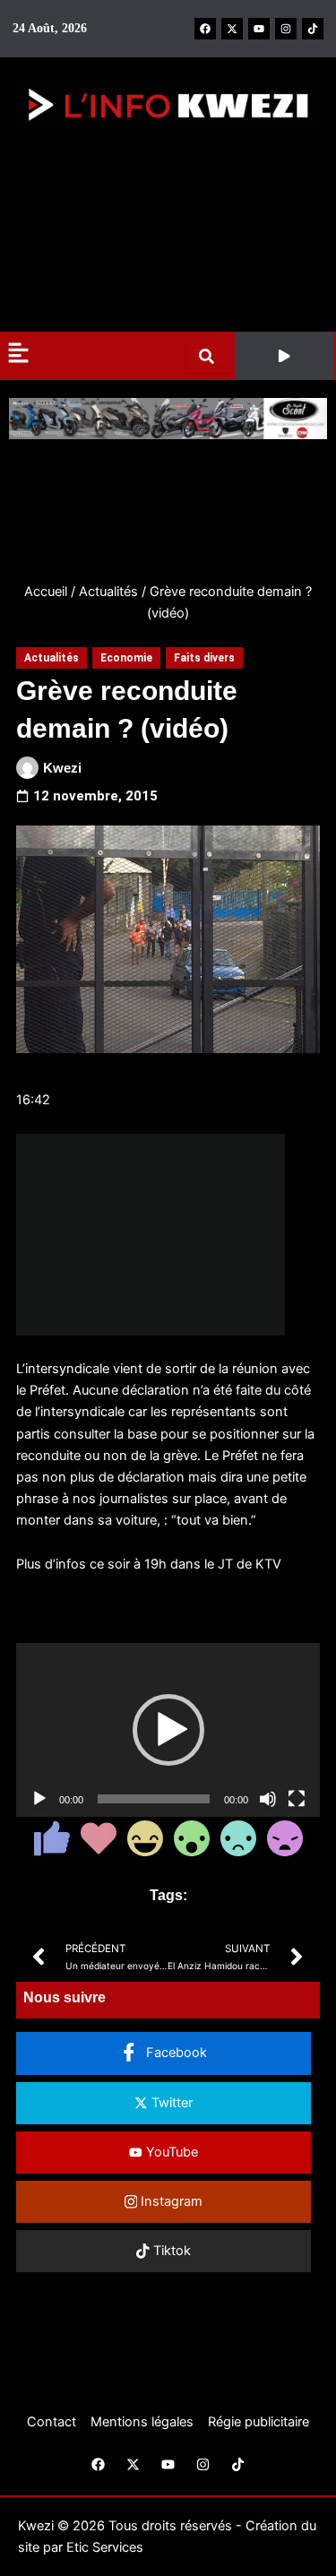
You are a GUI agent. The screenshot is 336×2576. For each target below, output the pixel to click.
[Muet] (268, 1799)
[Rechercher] (210, 356)
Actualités (108, 592)
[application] (168, 1730)
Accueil (46, 592)
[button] (284, 356)
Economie (126, 658)
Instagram (170, 2201)
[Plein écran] (297, 1799)
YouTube (170, 2152)
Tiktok (170, 2251)
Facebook (175, 2053)
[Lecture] (39, 1799)
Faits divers (204, 658)
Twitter (170, 2103)
